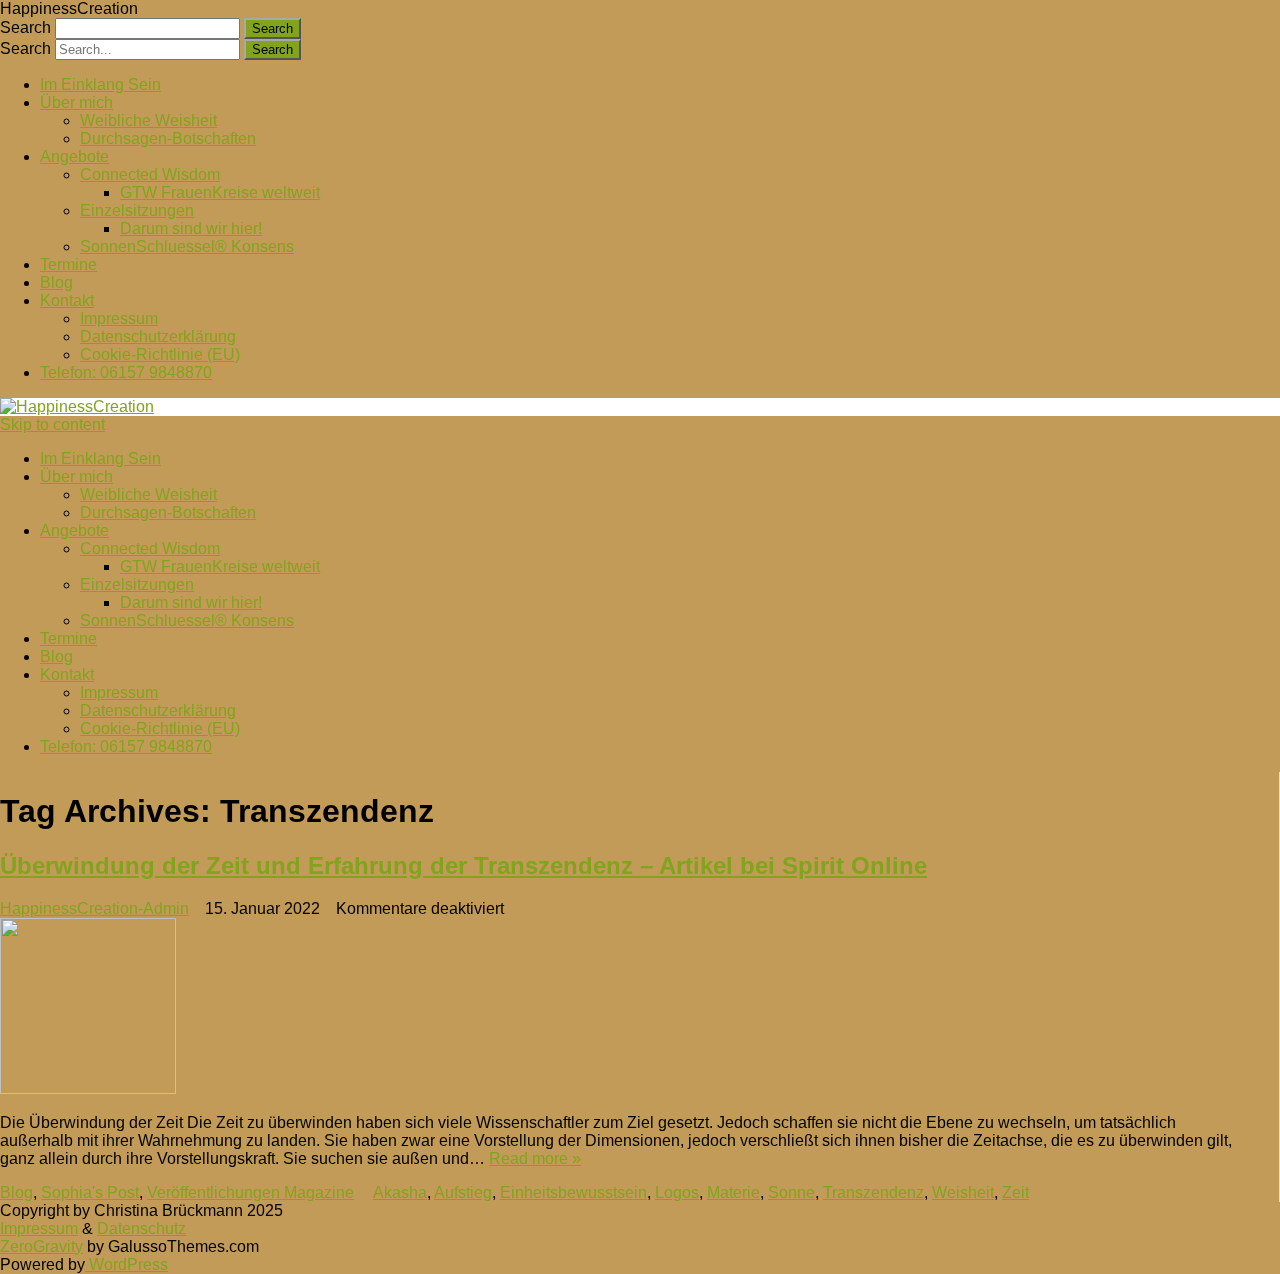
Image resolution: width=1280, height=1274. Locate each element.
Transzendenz (873, 1192)
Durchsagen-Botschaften (168, 138)
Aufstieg (463, 1192)
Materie (733, 1192)
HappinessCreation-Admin (94, 908)
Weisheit (963, 1192)
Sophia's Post (90, 1192)
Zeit (1015, 1192)
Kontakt (67, 300)
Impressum (119, 318)
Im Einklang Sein (100, 84)
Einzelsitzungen (137, 210)
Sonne (791, 1192)
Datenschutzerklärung (158, 336)
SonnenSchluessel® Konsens (187, 246)
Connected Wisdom (150, 174)
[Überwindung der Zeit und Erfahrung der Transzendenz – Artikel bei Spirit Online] (626, 1008)
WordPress (126, 1264)
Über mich (76, 102)
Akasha (400, 1192)
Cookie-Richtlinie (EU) (160, 354)
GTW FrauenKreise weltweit (220, 192)
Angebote (74, 156)
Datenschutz (141, 1228)
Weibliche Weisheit (148, 120)
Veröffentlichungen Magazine (250, 1192)
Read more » (535, 1158)
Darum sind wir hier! (191, 228)
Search (25, 27)
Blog (56, 282)
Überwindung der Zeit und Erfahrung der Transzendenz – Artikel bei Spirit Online (463, 865)
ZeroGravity (41, 1246)
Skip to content (52, 424)
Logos (677, 1192)
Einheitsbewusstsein (573, 1192)
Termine (68, 264)
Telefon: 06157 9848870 (126, 372)
